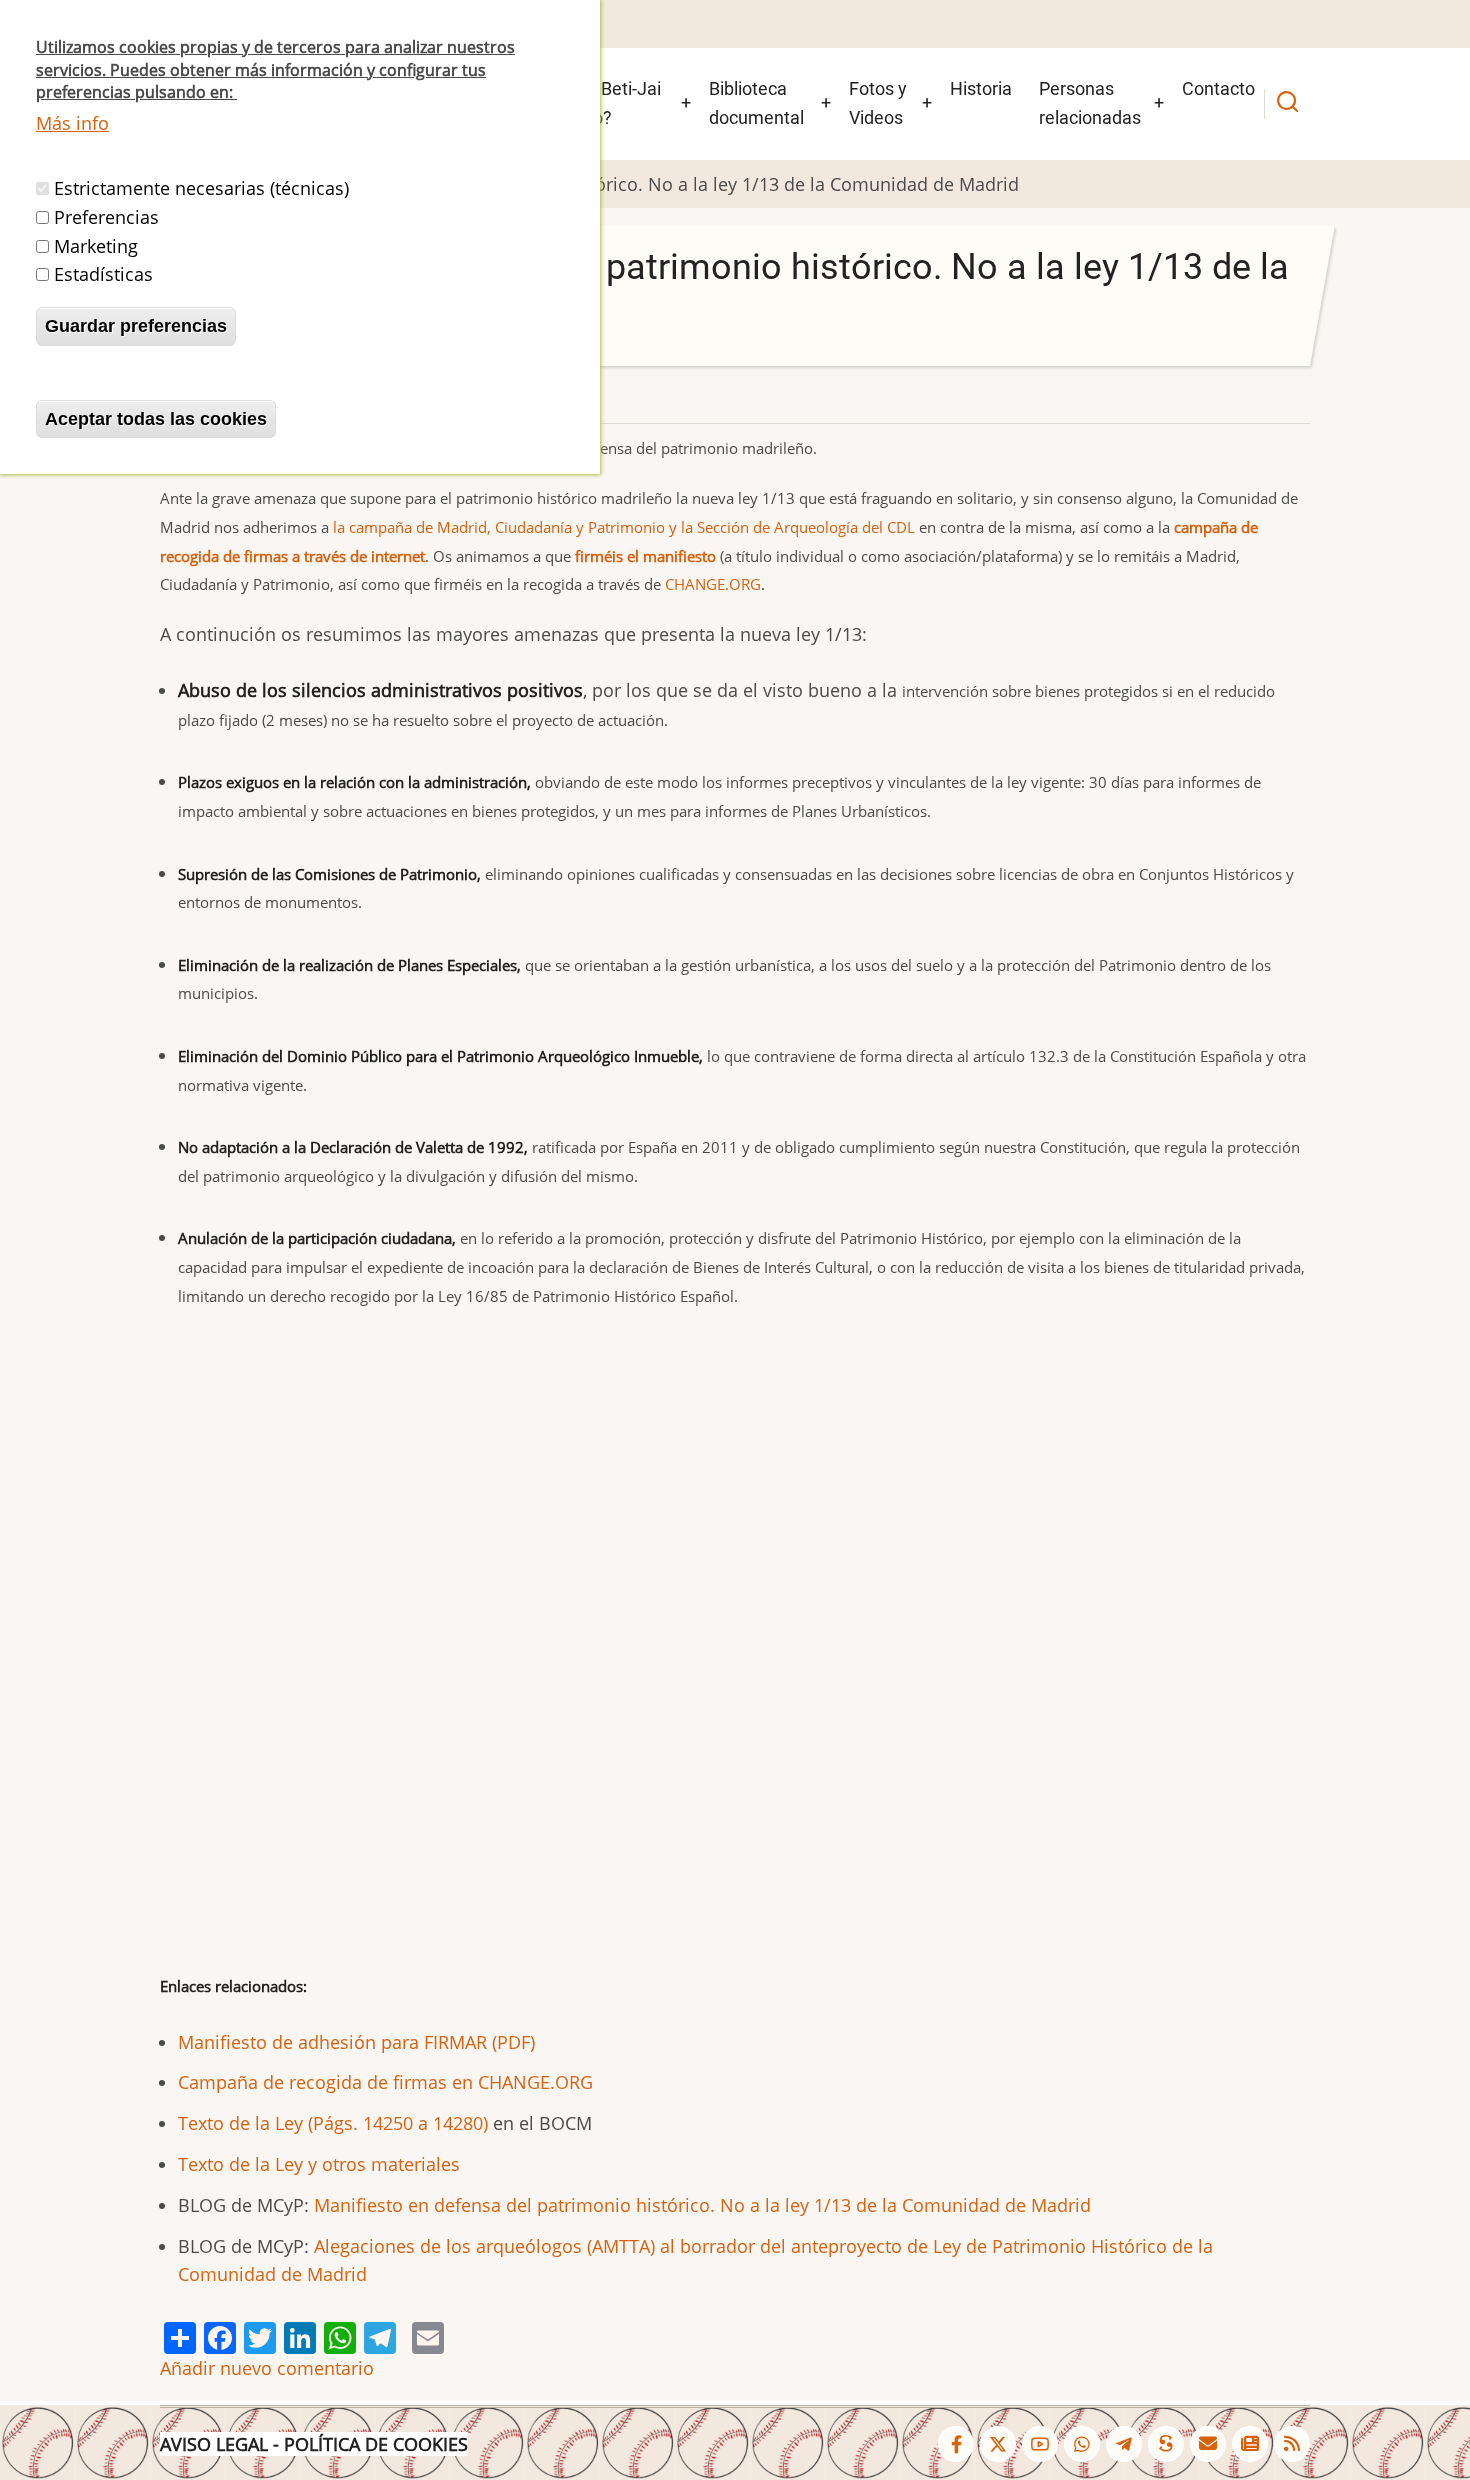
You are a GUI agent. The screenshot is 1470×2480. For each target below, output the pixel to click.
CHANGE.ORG (713, 584)
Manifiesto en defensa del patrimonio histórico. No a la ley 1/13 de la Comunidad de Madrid (702, 2205)
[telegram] (1124, 2444)
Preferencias (106, 217)
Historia (981, 88)
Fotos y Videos (878, 103)
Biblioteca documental (756, 103)
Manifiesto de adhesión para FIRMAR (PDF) (356, 2042)
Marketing (96, 245)
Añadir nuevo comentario (267, 2368)
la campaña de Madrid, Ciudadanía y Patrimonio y (507, 527)
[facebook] (956, 2444)
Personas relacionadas (1090, 103)
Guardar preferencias (136, 326)
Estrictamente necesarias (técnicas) (201, 188)
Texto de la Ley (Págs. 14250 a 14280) (333, 2123)
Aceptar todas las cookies (156, 419)
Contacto (1218, 88)
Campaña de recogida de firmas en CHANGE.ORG (385, 2082)
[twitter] (998, 2444)
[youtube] (1040, 2444)
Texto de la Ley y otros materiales (319, 2164)
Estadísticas (103, 274)
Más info (72, 123)
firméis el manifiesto (645, 556)
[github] (1082, 2444)
